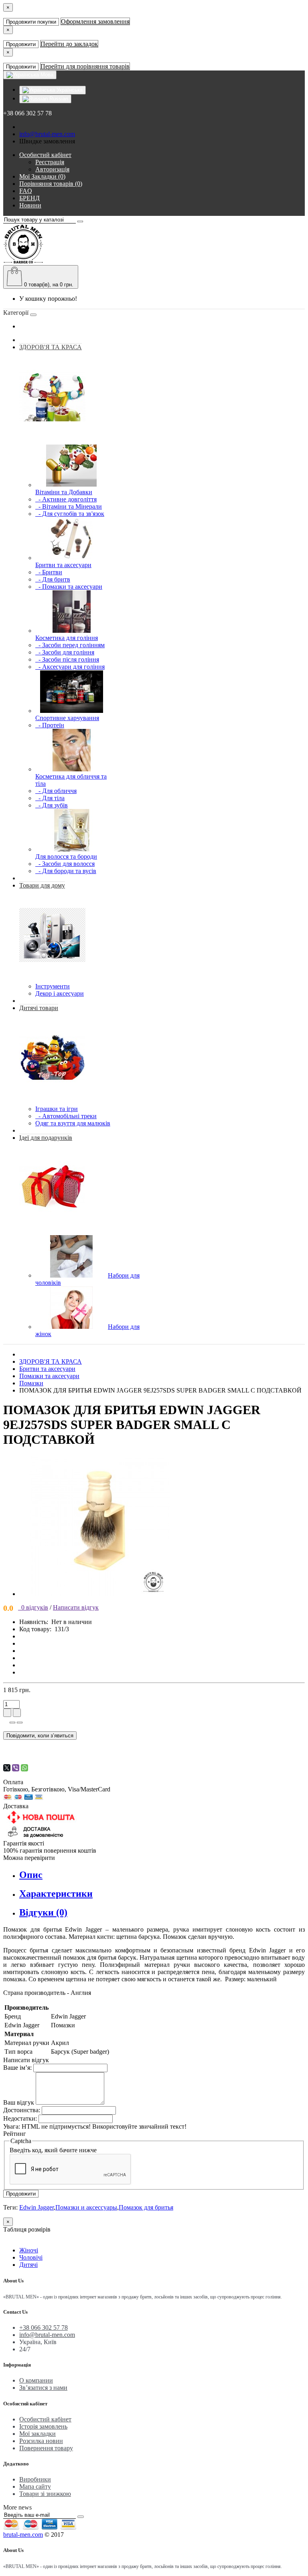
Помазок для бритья (146, 2207)
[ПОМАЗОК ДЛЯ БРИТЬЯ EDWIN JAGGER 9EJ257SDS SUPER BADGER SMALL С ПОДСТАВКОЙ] (99, 1594)
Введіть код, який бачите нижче (53, 2150)
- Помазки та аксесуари (69, 587)
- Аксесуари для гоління (70, 667)
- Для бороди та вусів (66, 871)
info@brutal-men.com (47, 134)
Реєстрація (50, 162)
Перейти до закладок (69, 44)
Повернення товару (46, 2448)
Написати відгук (76, 1607)
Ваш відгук (19, 2102)
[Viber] (16, 1768)
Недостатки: (20, 2118)
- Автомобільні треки (66, 1116)
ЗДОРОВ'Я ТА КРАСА (51, 347)
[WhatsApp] (24, 1768)
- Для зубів (52, 805)
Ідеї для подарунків (46, 1138)
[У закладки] (12, 1723)
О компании (36, 2380)
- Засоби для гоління (65, 652)
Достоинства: (22, 2110)
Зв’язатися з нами (43, 2388)
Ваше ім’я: (17, 2068)
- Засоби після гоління (67, 659)
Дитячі (28, 2265)
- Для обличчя (56, 791)
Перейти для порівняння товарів (85, 66)
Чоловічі (31, 2257)
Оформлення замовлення (95, 21)
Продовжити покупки (31, 22)
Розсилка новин (41, 2441)
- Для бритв (53, 579)
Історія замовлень (43, 2426)
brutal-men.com (23, 2535)
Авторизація (52, 169)
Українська (69, 90)
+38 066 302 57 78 (44, 2327)
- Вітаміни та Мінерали (69, 506)
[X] (7, 1768)
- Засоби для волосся (65, 864)
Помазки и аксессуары (86, 2207)
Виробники (35, 2479)
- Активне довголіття (66, 499)
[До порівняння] (20, 1723)
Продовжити (21, 44)
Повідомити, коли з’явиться (40, 1736)
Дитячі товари (39, 1008)
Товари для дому (42, 885)
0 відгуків (33, 1607)
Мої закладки (37, 2434)
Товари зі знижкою (45, 2494)
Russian (58, 99)
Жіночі (29, 2250)
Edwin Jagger (36, 2207)
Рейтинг (15, 2134)
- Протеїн (50, 725)
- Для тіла (50, 798)
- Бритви (49, 572)
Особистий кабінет (45, 2419)
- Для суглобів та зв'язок (70, 514)
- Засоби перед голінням (70, 645)
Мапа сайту (35, 2486)
